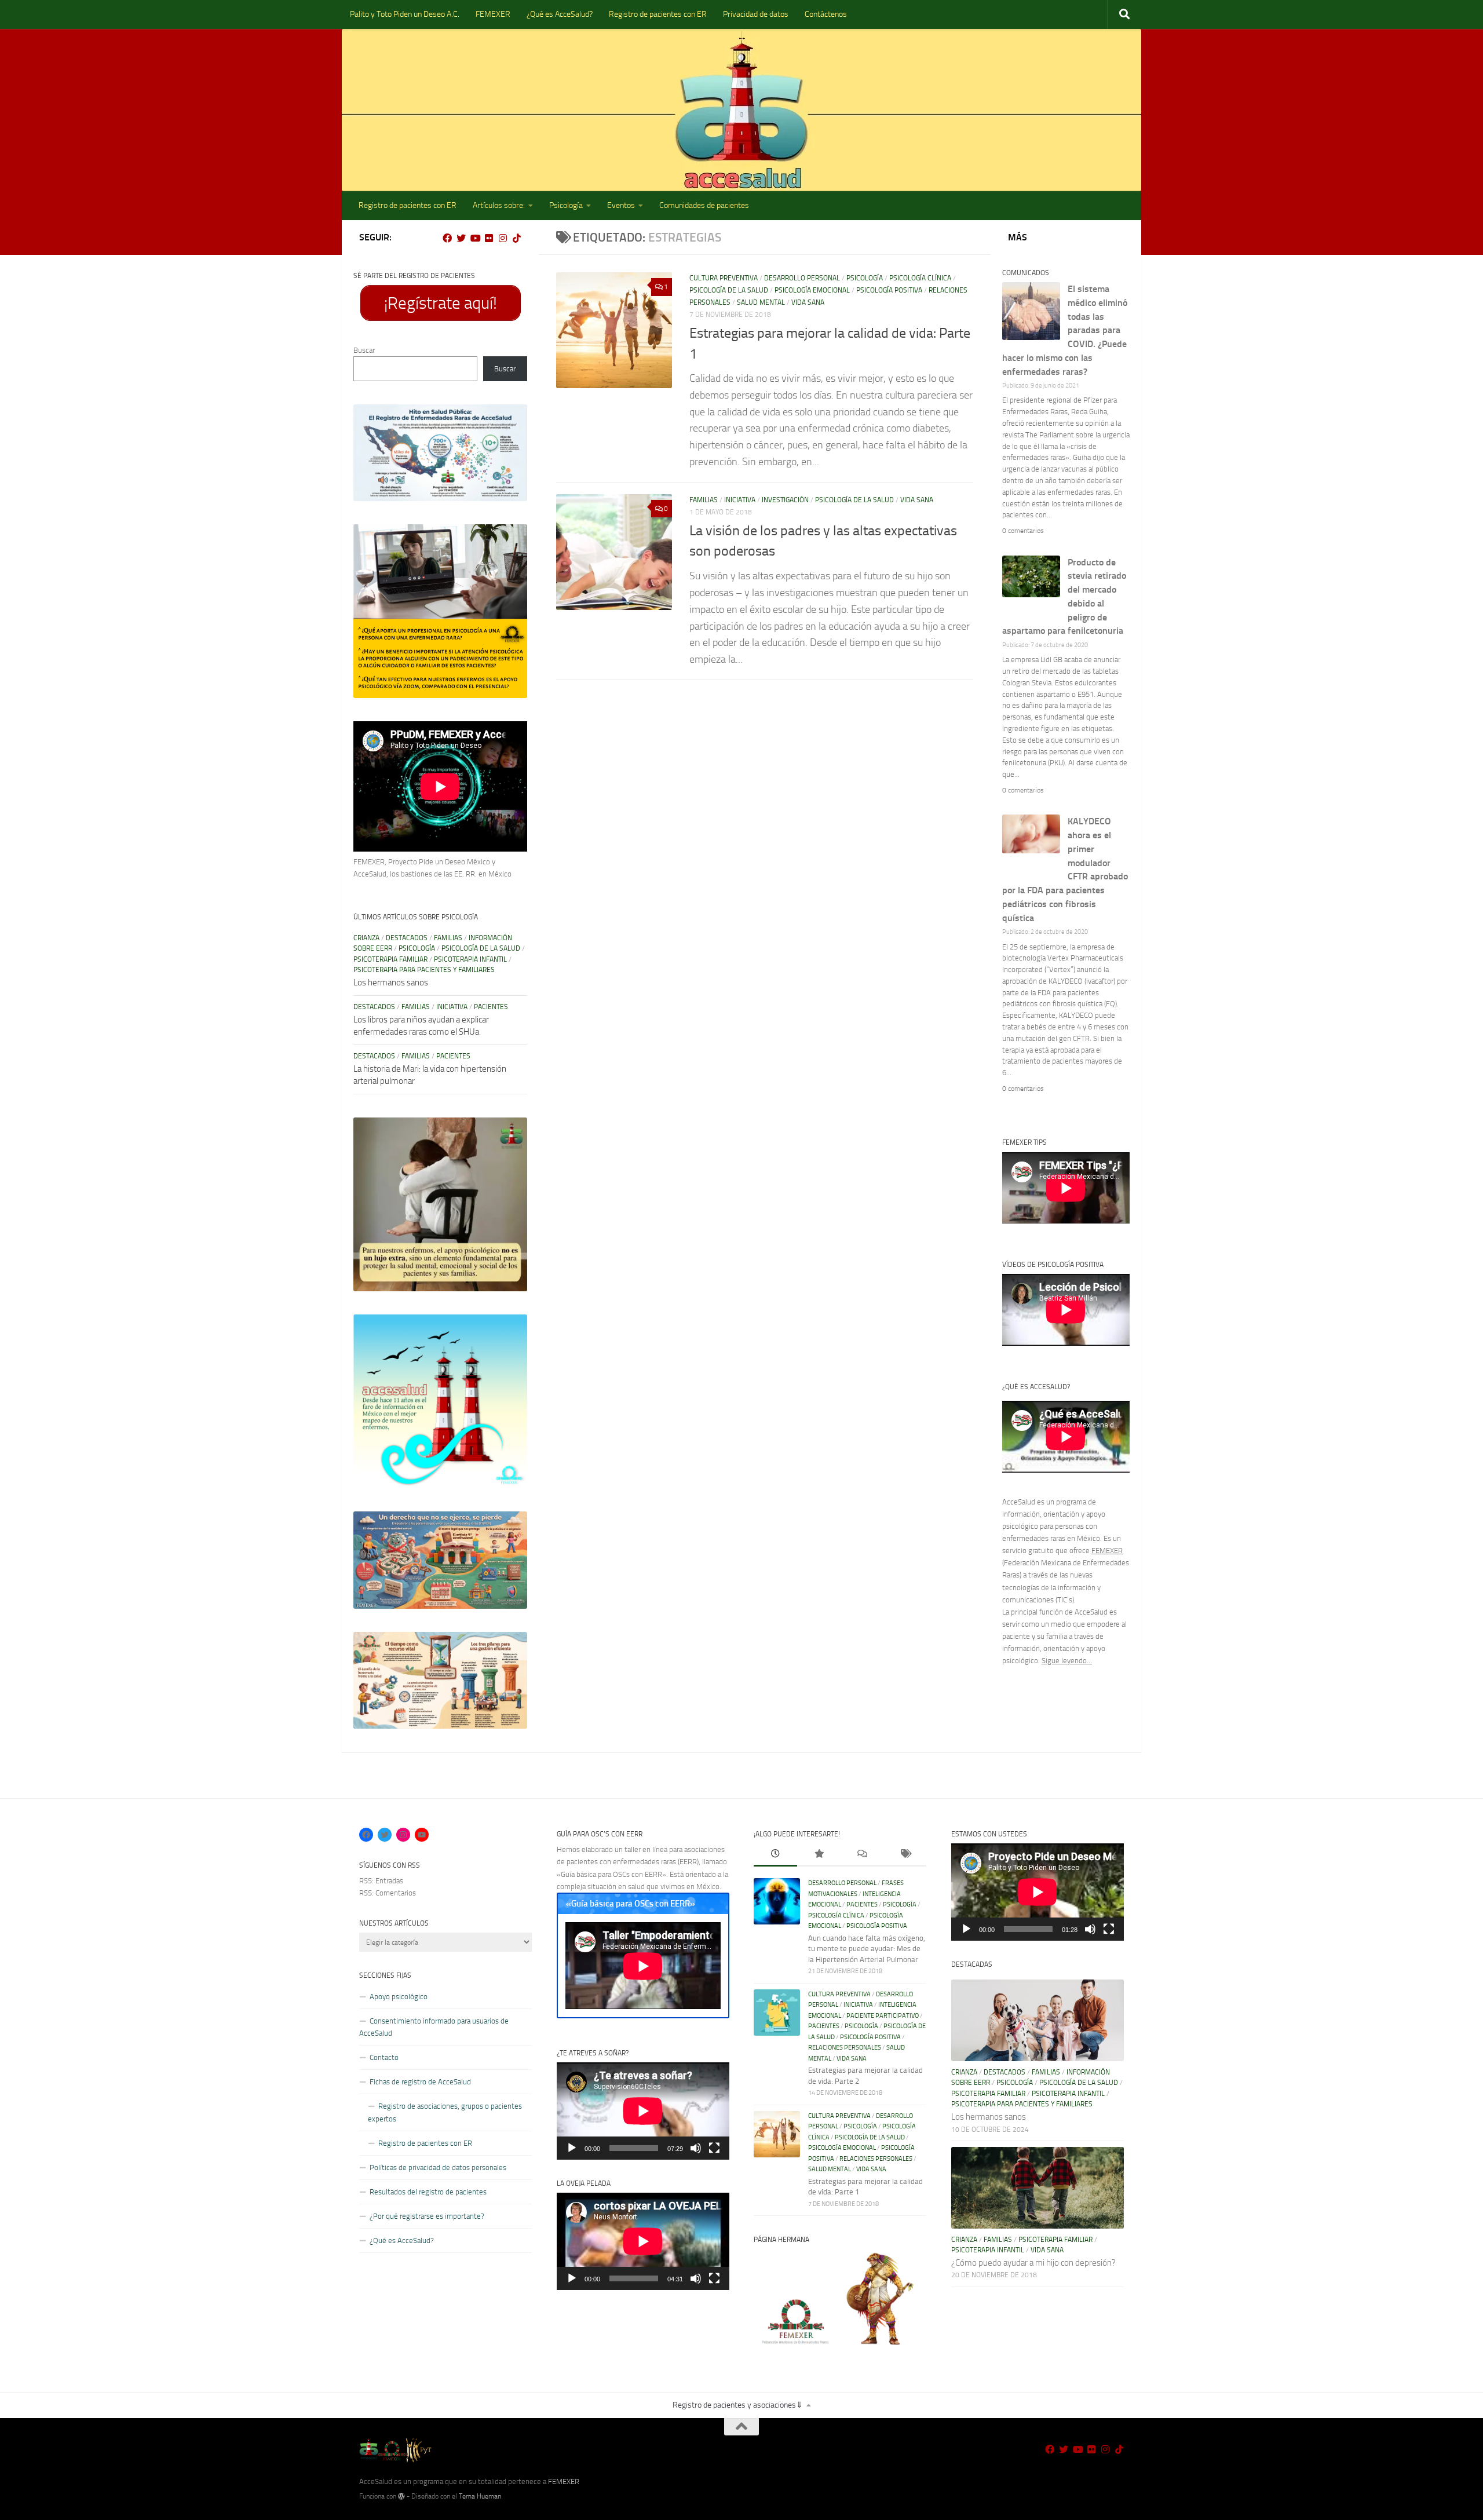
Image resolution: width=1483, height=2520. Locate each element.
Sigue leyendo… (1067, 1661)
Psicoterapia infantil (470, 959)
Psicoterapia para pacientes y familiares (424, 970)
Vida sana (808, 302)
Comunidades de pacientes (704, 205)
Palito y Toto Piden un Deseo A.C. (405, 14)
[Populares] (819, 1855)
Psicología (566, 205)
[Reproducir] (572, 2148)
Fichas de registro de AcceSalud (420, 2082)
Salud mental (761, 302)
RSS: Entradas (381, 1881)
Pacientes (491, 1007)
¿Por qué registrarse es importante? (427, 2216)
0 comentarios (1023, 531)
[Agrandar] (512, 419)
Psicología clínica (920, 278)
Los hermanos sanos (391, 983)
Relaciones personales (845, 2048)
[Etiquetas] (905, 1855)
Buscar (364, 350)
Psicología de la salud (729, 290)
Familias (704, 500)
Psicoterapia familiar (390, 959)
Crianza (366, 938)
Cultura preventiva (724, 278)
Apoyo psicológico (399, 1997)
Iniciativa (740, 500)
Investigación (785, 500)
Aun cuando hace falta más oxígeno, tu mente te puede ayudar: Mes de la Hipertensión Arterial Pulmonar (867, 1949)
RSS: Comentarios (388, 1893)
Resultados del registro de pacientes (428, 2192)
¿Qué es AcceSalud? (560, 14)
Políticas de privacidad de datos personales (438, 2167)
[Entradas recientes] (775, 1855)
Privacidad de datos (756, 14)
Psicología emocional (812, 290)
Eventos (621, 205)
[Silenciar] (696, 2148)
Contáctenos (826, 14)
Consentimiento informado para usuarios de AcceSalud (434, 2027)
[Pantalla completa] (714, 2148)
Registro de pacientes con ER (658, 14)
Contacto (384, 2057)
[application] (643, 2111)
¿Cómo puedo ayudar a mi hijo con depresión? (1033, 2263)
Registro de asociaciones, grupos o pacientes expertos (445, 2112)
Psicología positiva (889, 290)
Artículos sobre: (499, 205)
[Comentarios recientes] (862, 1855)
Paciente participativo (883, 2016)
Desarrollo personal (802, 278)
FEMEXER (493, 14)
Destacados (407, 938)
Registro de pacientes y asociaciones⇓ (738, 2405)
